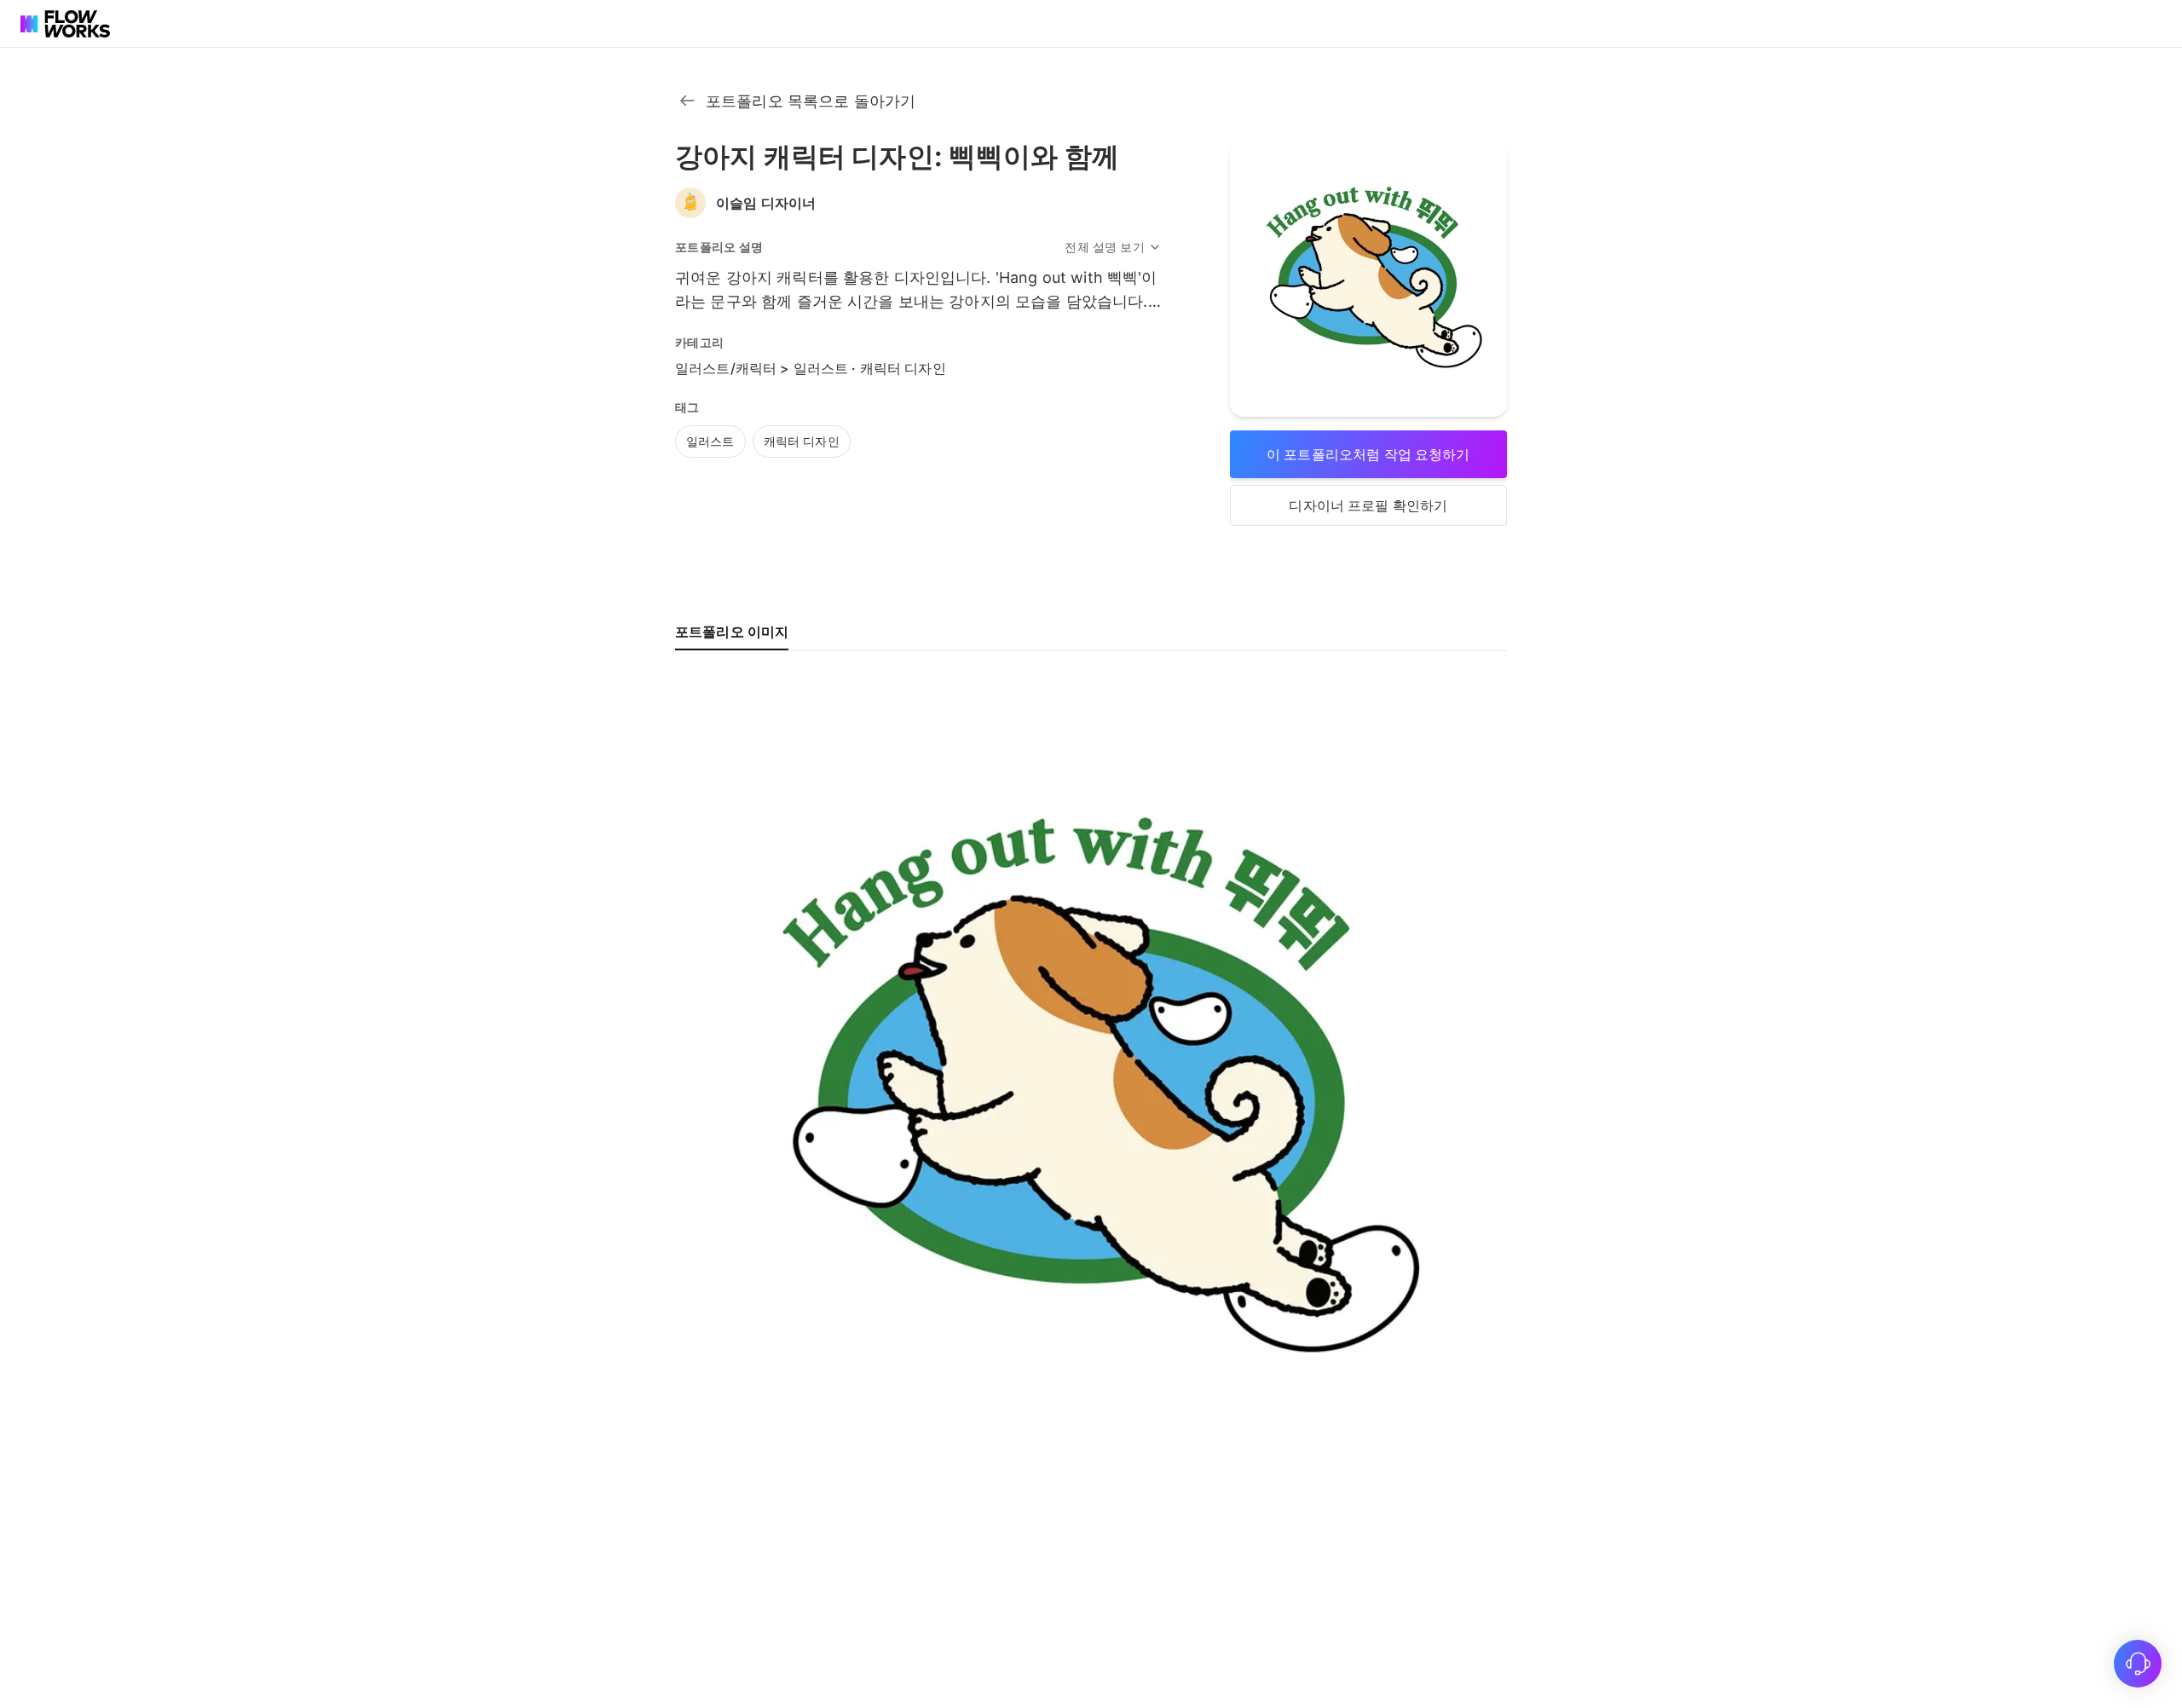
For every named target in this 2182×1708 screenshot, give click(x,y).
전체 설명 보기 (1104, 247)
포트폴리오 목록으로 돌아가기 (811, 101)
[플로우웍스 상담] (2138, 1664)
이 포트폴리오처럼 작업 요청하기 (1368, 454)
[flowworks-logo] (68, 24)
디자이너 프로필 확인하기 (1368, 505)
